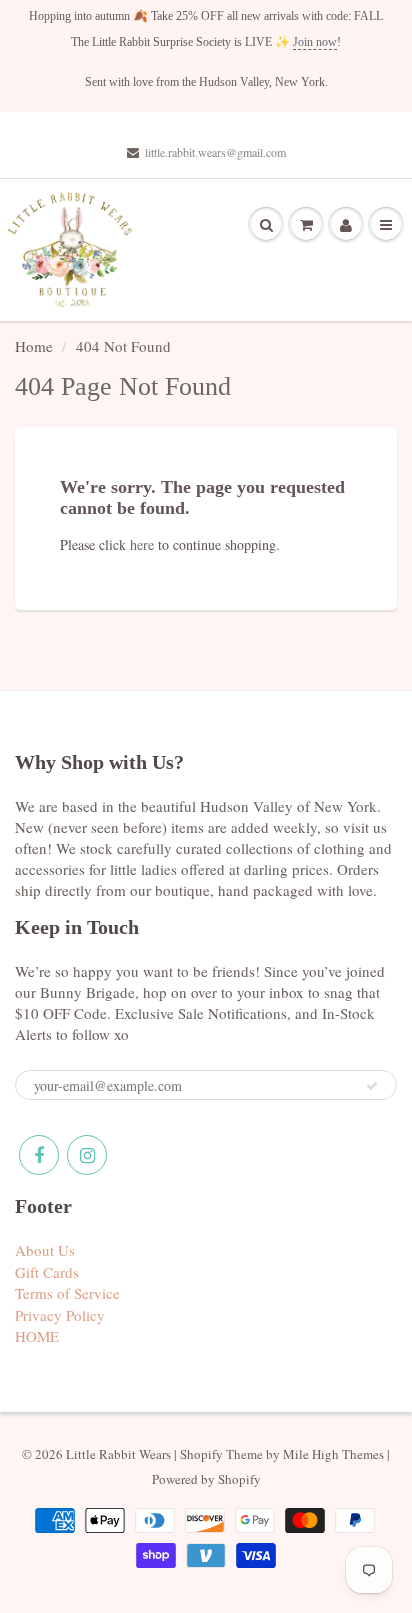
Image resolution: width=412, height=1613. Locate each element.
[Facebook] (39, 1155)
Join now (315, 42)
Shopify (201, 1454)
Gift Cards (47, 1272)
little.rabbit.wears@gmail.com (215, 152)
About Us (45, 1250)
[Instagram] (87, 1155)
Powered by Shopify (206, 1479)
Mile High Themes (333, 1454)
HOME (37, 1336)
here (142, 544)
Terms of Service (67, 1293)
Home (34, 346)
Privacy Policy (60, 1315)
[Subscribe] (372, 1086)
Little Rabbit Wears (118, 1454)
